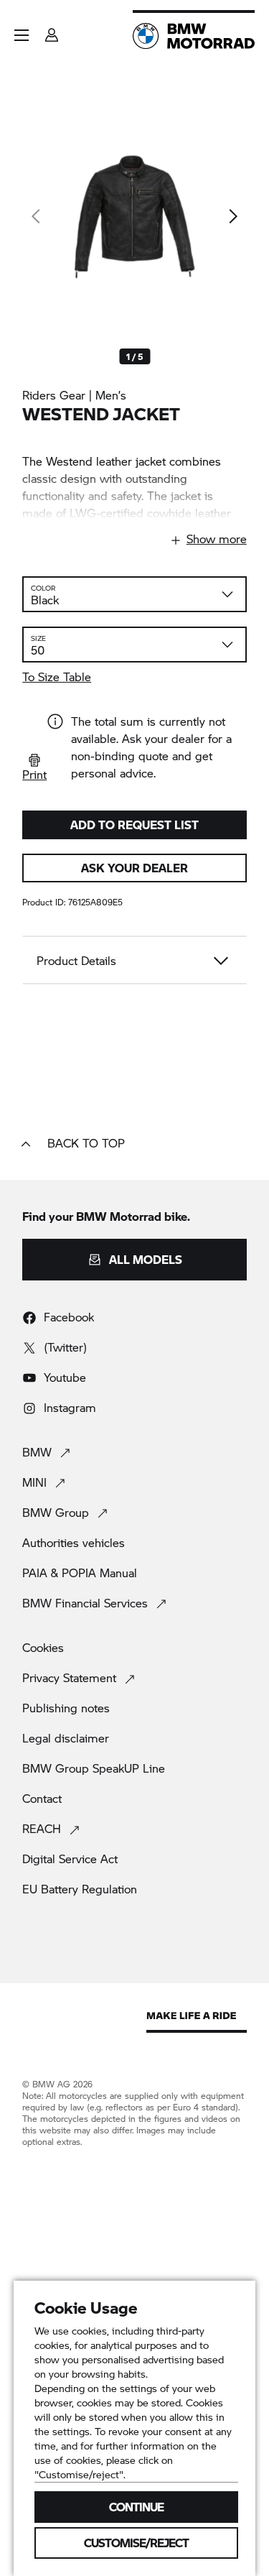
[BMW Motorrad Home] (194, 36)
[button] (22, 35)
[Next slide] (232, 216)
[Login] (52, 31)
